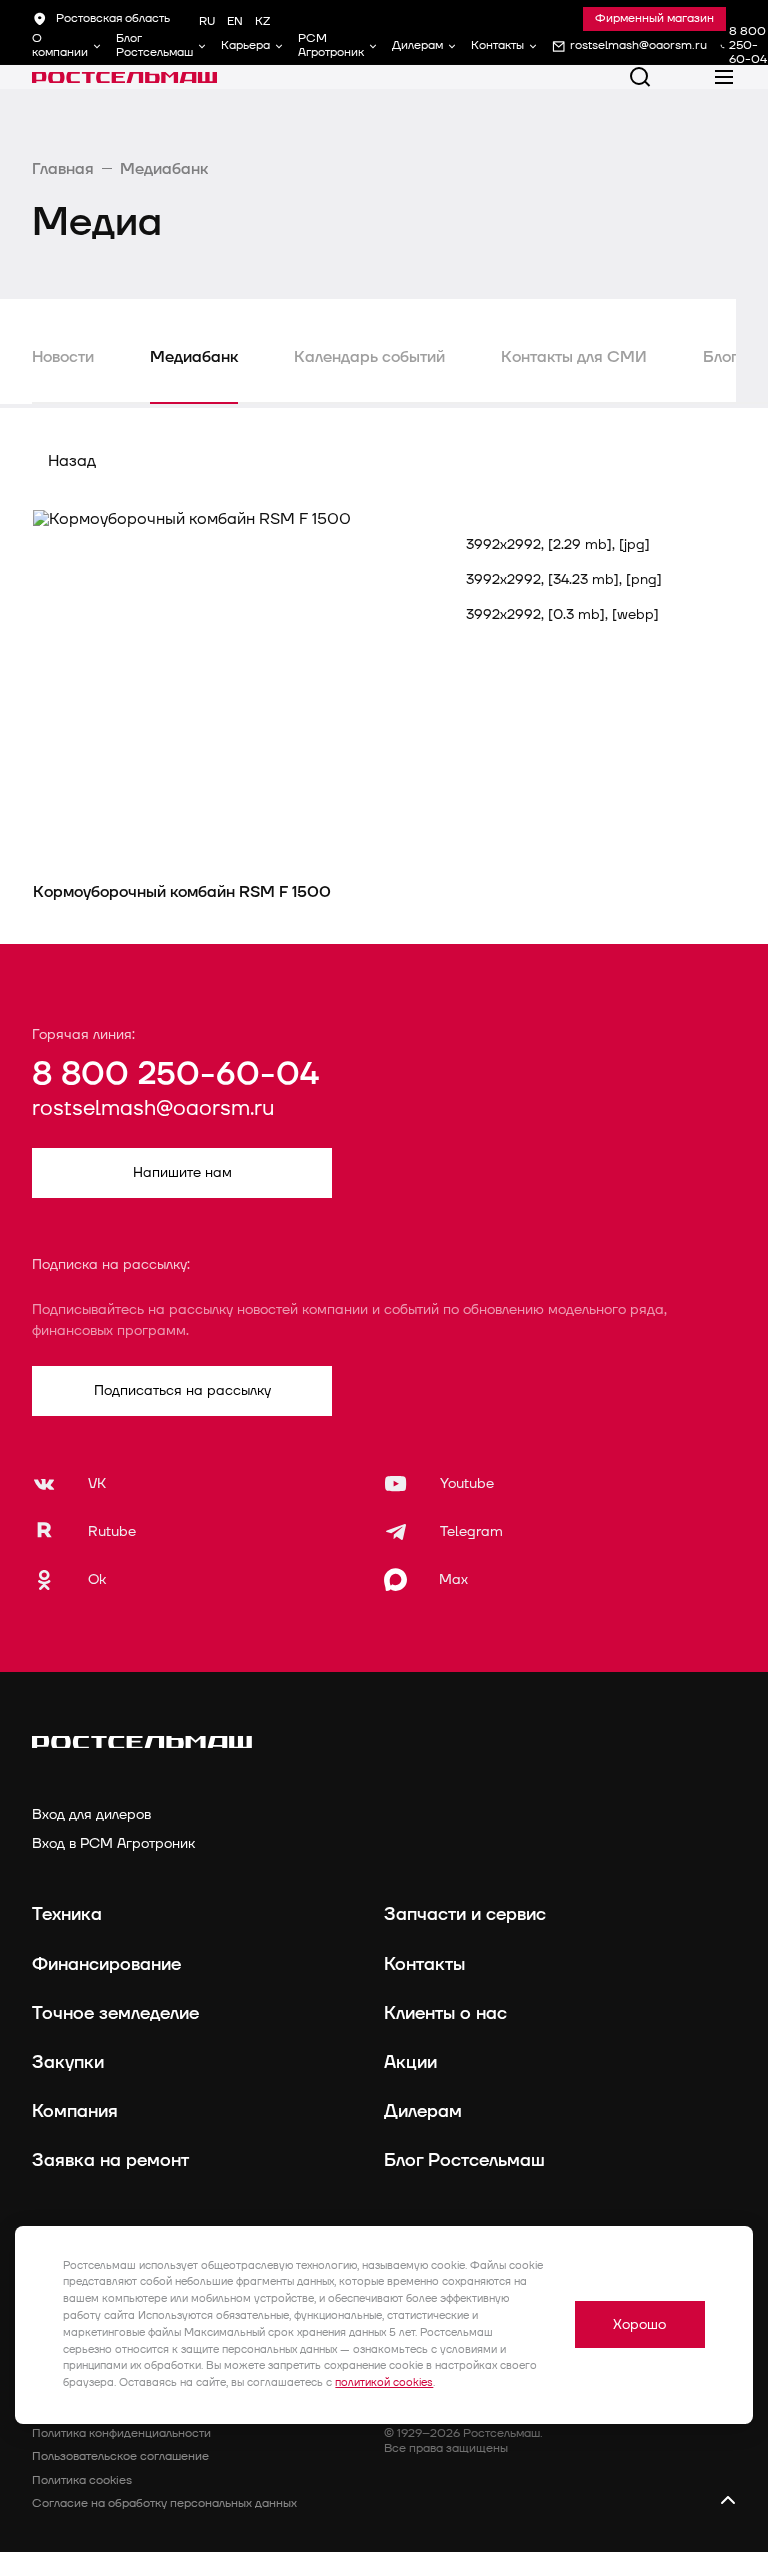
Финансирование (106, 1964)
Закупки (68, 2062)
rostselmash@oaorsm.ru (153, 1109)
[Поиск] (640, 77)
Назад (72, 461)
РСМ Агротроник (331, 46)
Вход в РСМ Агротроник (113, 1843)
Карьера (245, 46)
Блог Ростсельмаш (154, 46)
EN (235, 21)
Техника (67, 1914)
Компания (75, 2111)
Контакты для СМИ (574, 357)
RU (207, 21)
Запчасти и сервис (465, 1914)
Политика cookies (82, 2480)
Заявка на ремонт (110, 2160)
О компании (60, 46)
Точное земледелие (115, 2013)
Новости (63, 357)
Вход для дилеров (91, 1814)
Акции (410, 2062)
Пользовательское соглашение (120, 2456)
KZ (262, 21)
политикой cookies (384, 2382)
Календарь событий (369, 357)
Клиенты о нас (445, 2013)
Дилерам (417, 46)
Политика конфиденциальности (121, 2433)
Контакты (497, 46)
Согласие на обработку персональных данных (164, 2503)
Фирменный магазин (654, 19)
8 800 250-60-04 (175, 1074)
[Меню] (724, 77)
